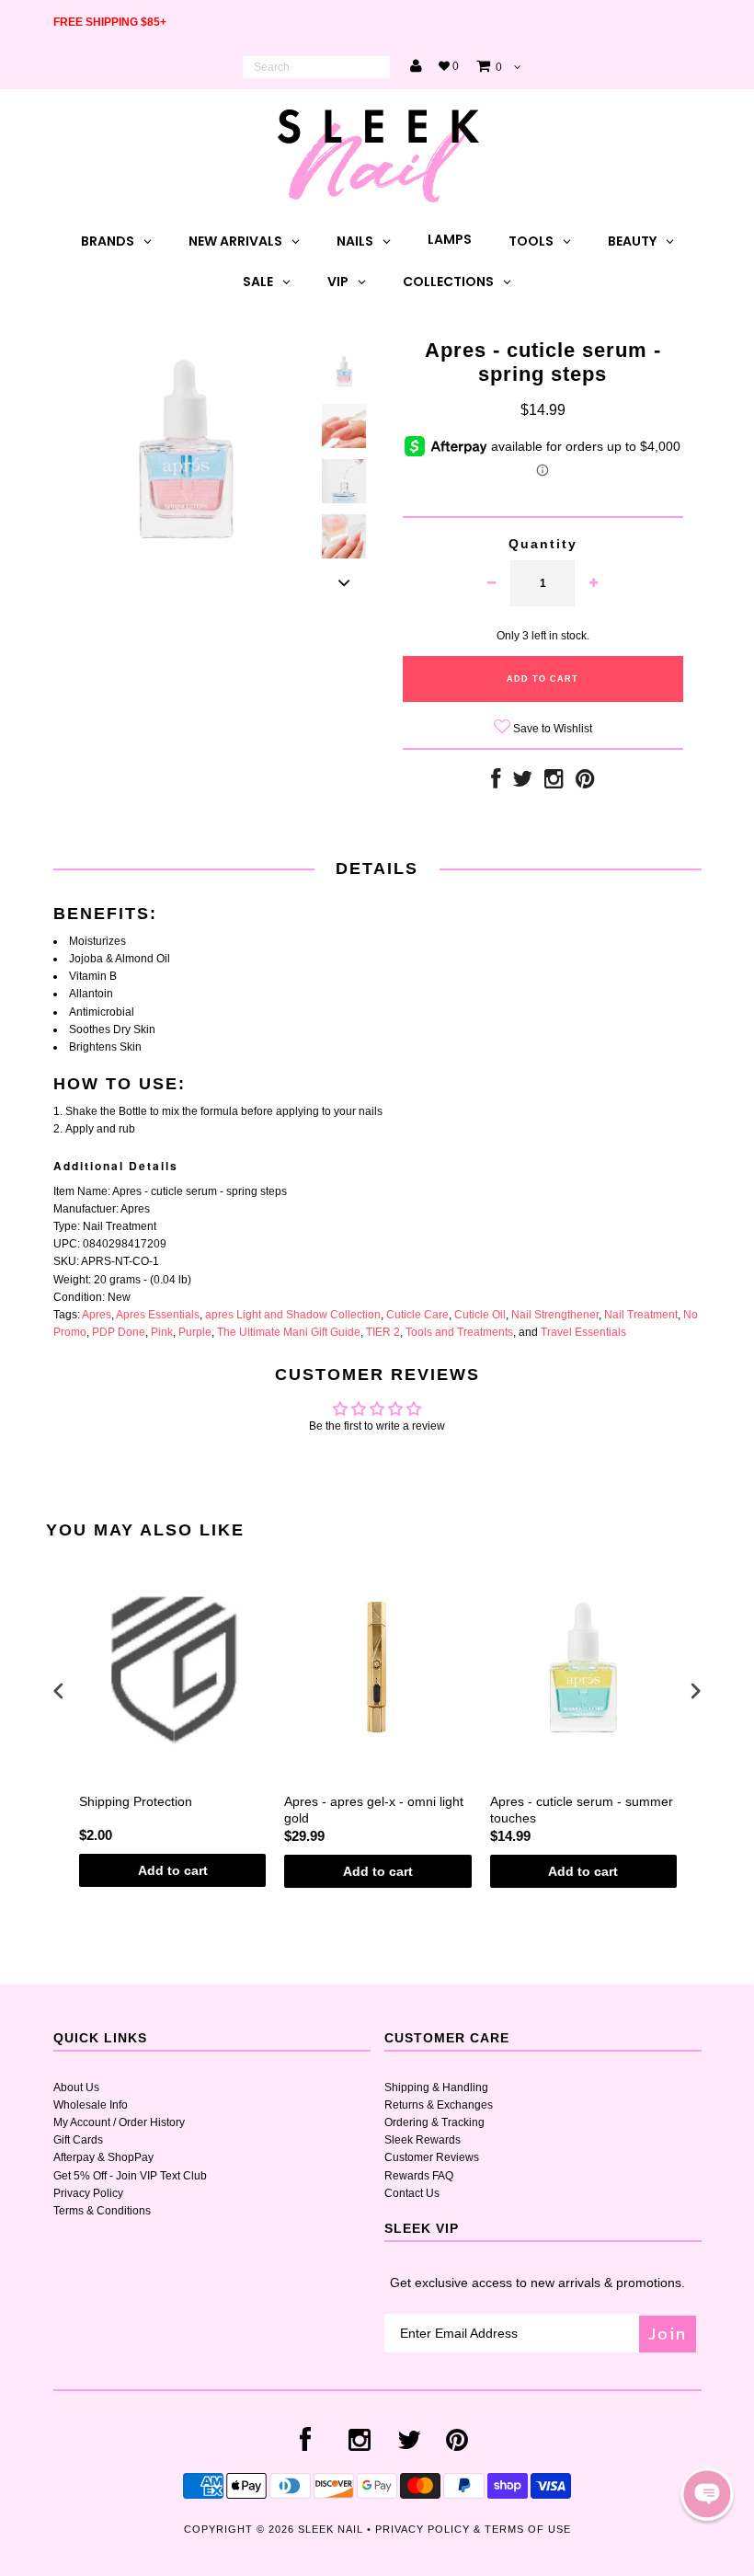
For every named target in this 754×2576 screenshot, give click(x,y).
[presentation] (59, 1691)
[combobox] (316, 67)
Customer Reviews (432, 2157)
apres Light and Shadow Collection (293, 1315)
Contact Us (412, 2193)
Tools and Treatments (459, 1332)
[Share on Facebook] (496, 783)
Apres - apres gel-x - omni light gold (374, 1810)
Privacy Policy (88, 2193)
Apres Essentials (158, 1315)
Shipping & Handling (436, 2087)
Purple (195, 1332)
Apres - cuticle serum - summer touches (582, 1810)
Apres (97, 1315)
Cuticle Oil (480, 1315)
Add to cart (173, 1870)
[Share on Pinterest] (585, 783)
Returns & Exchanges (439, 2105)
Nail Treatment (641, 1315)
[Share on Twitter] (522, 783)
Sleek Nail (331, 2529)
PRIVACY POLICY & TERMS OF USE (473, 2529)
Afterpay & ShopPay (103, 2157)
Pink (162, 1332)
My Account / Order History (119, 2122)
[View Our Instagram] (554, 783)
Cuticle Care (417, 1315)
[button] (707, 2494)
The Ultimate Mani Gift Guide (289, 1332)
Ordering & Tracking (434, 2122)
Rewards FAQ (419, 2176)
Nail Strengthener (555, 1315)
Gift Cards (78, 2140)
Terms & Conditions (102, 2211)
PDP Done (119, 1332)
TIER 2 (383, 1332)
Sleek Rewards (423, 2140)
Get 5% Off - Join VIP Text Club (130, 2176)
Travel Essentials (583, 1332)
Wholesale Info (91, 2105)
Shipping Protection (136, 1801)
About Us (76, 2087)
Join (668, 2334)
